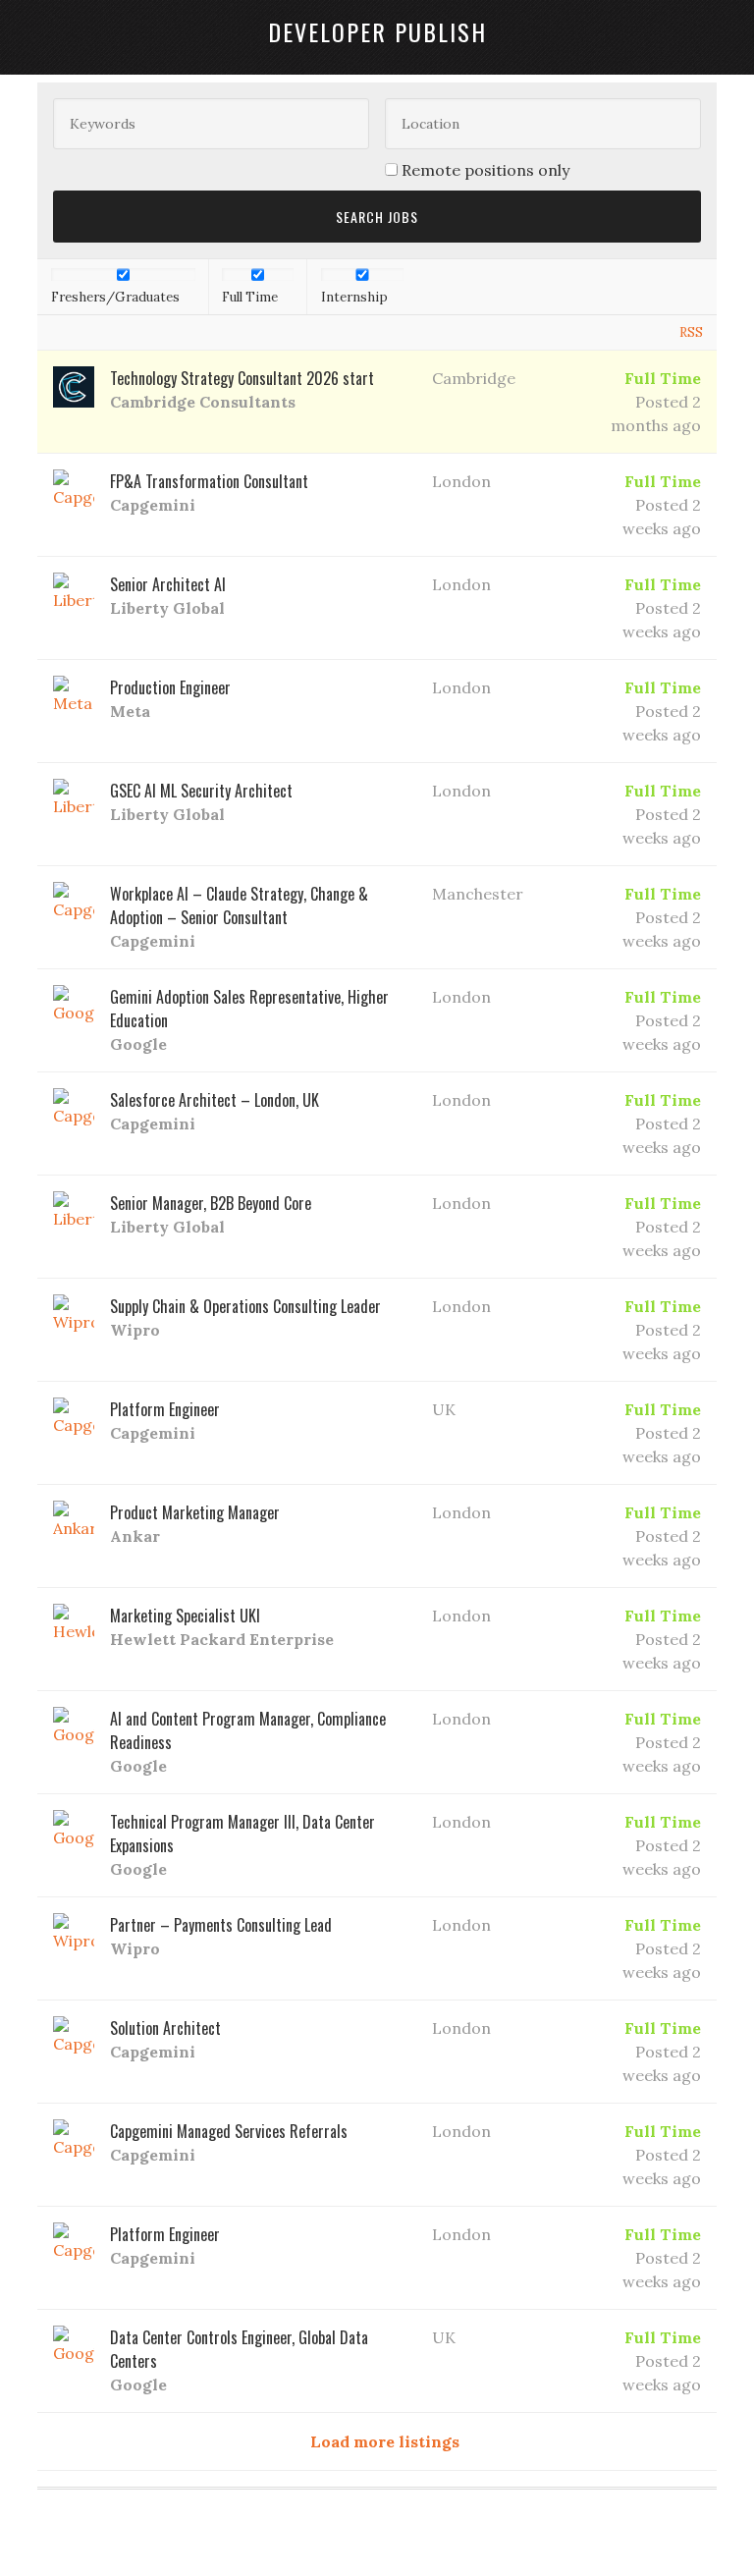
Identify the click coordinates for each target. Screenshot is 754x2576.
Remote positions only (485, 170)
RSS (691, 332)
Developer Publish (377, 31)
